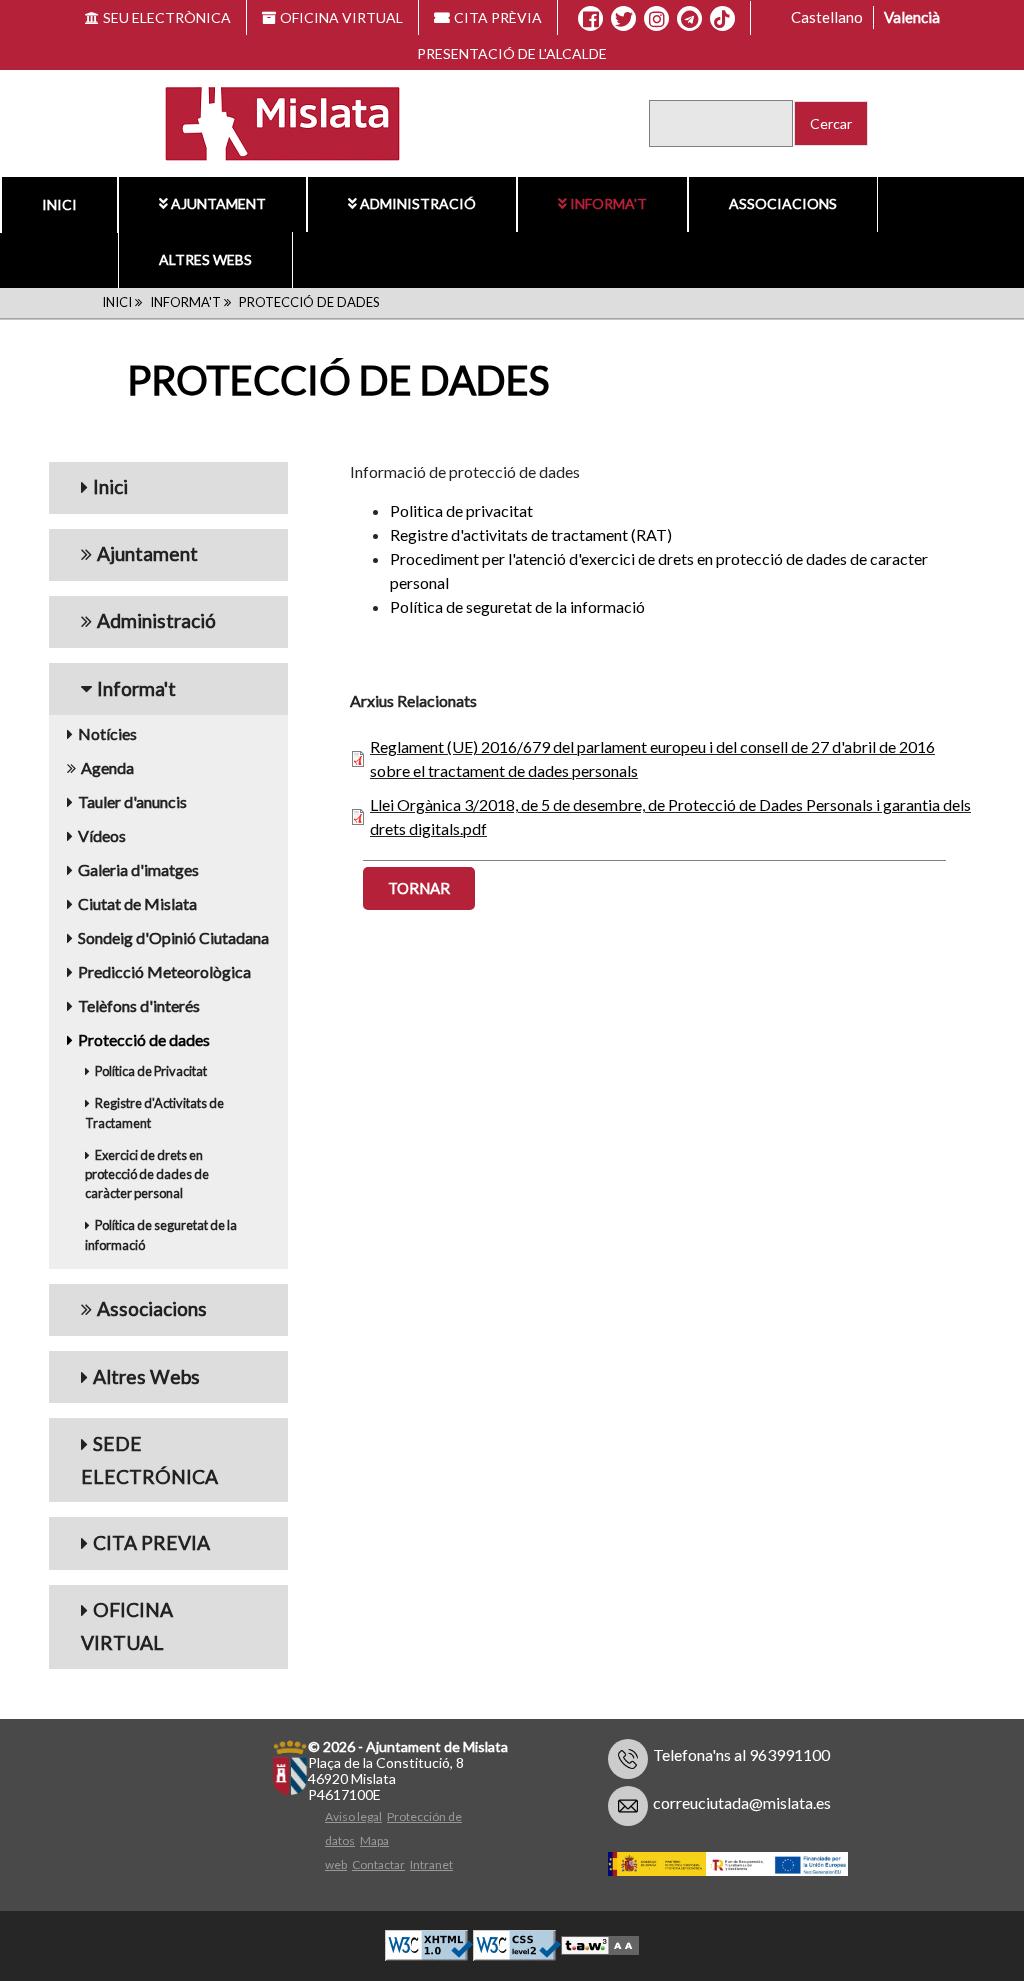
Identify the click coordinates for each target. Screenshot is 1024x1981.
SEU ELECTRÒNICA (167, 17)
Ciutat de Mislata (137, 969)
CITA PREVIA (151, 1608)
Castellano (827, 17)
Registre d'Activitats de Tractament (154, 1178)
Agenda (107, 833)
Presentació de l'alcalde (512, 53)
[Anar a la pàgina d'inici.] (270, 121)
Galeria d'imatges (138, 935)
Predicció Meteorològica (164, 1037)
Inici (59, 204)
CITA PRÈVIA (498, 17)
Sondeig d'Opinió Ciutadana (173, 1003)
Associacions (783, 203)
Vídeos (102, 901)
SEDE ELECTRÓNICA (149, 1526)
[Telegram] (689, 19)
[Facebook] (590, 19)
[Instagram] (656, 19)
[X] (623, 19)
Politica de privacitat (461, 576)
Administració (418, 203)
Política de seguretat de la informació (161, 1300)
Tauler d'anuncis (132, 867)
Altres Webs (205, 259)
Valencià (912, 17)
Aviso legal (353, 1882)
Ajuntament (218, 203)
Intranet (431, 1930)
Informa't (608, 203)
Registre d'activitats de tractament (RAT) (531, 600)
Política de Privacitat (151, 1137)
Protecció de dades (144, 1105)
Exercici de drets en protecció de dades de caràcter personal (147, 1240)
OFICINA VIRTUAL (341, 17)
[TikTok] (722, 19)
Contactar (378, 1930)
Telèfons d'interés (139, 1071)
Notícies (107, 799)
